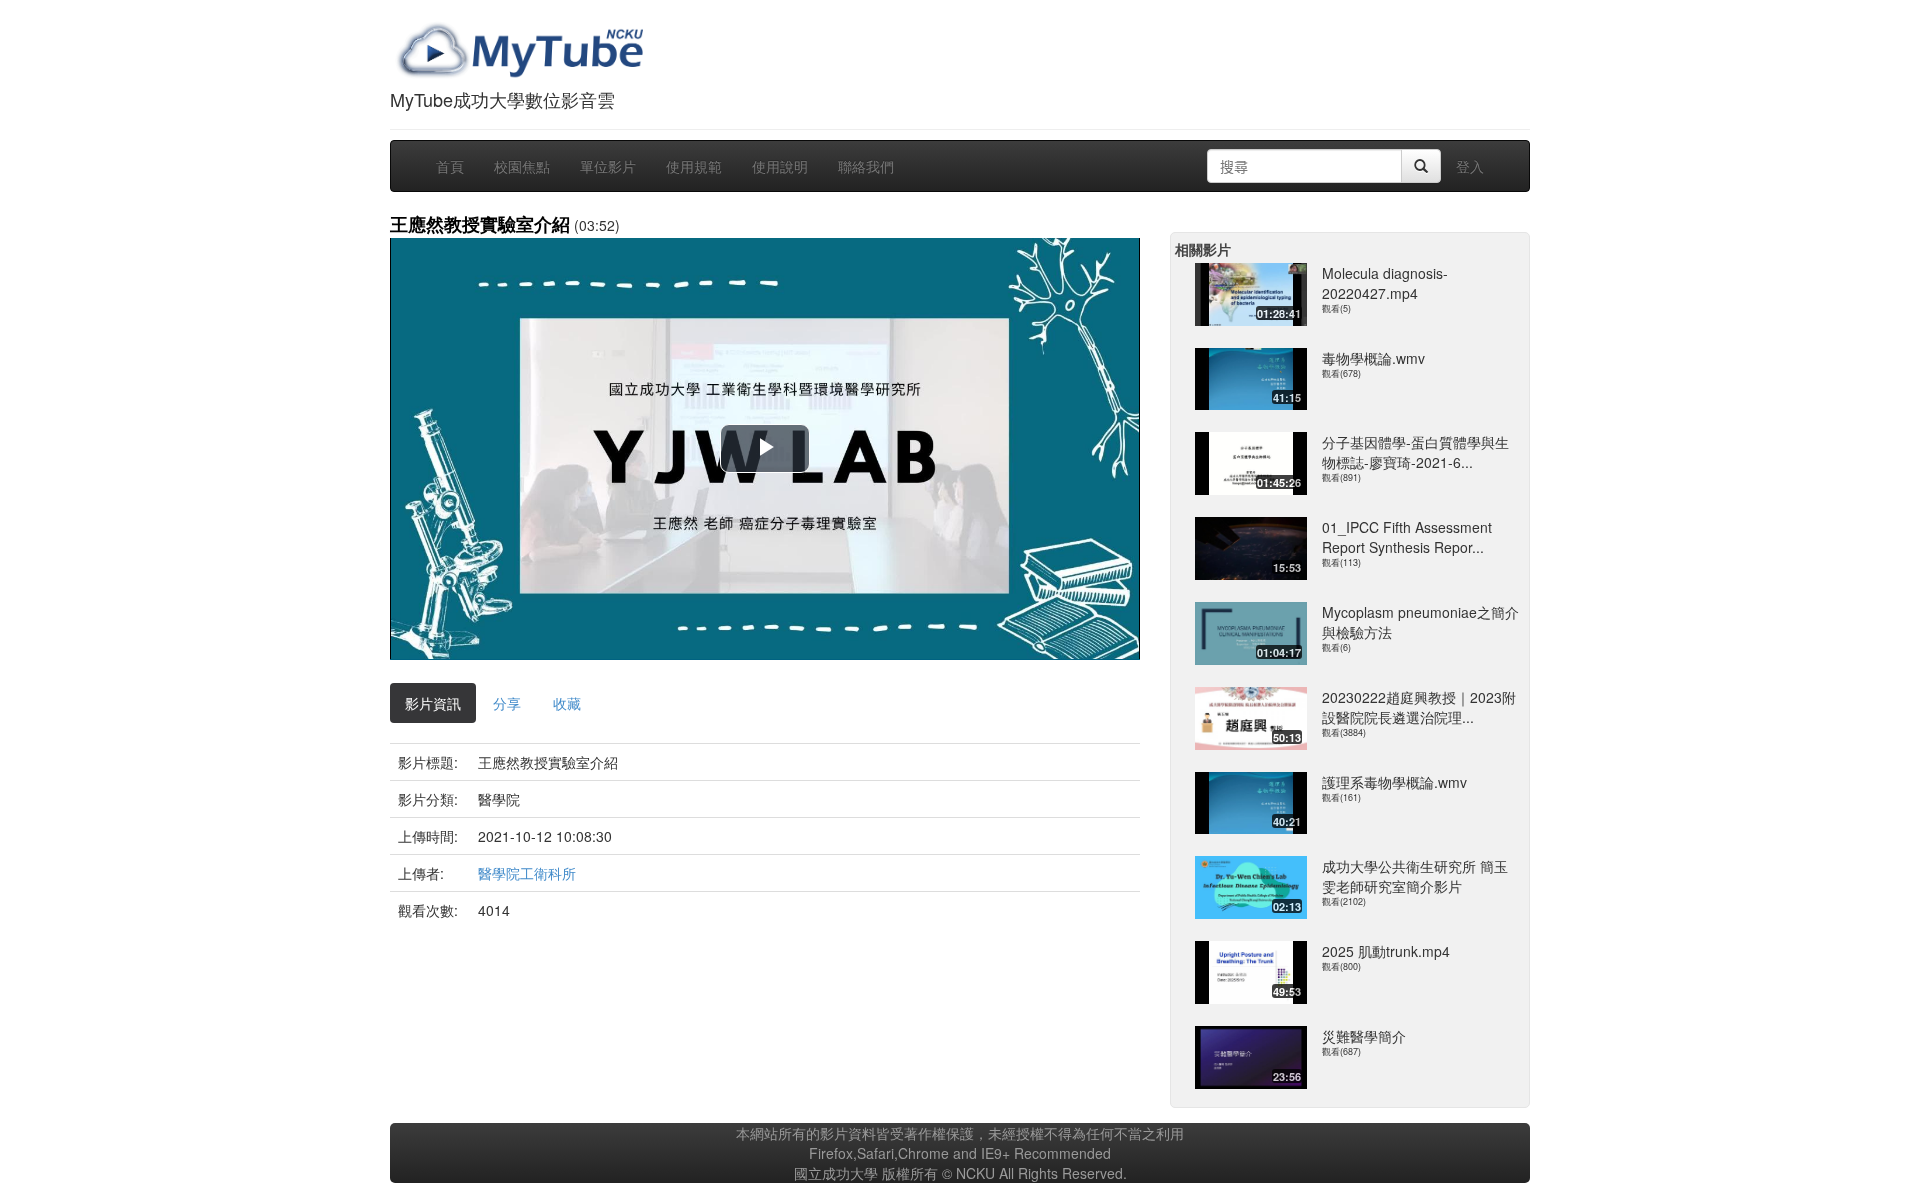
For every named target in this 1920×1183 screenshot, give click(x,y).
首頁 (450, 166)
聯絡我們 (866, 166)
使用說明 (780, 166)
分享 (507, 703)
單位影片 (608, 166)
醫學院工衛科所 (527, 873)
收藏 (567, 703)
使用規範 (694, 166)
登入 (1470, 166)
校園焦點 (522, 166)
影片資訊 (433, 703)
